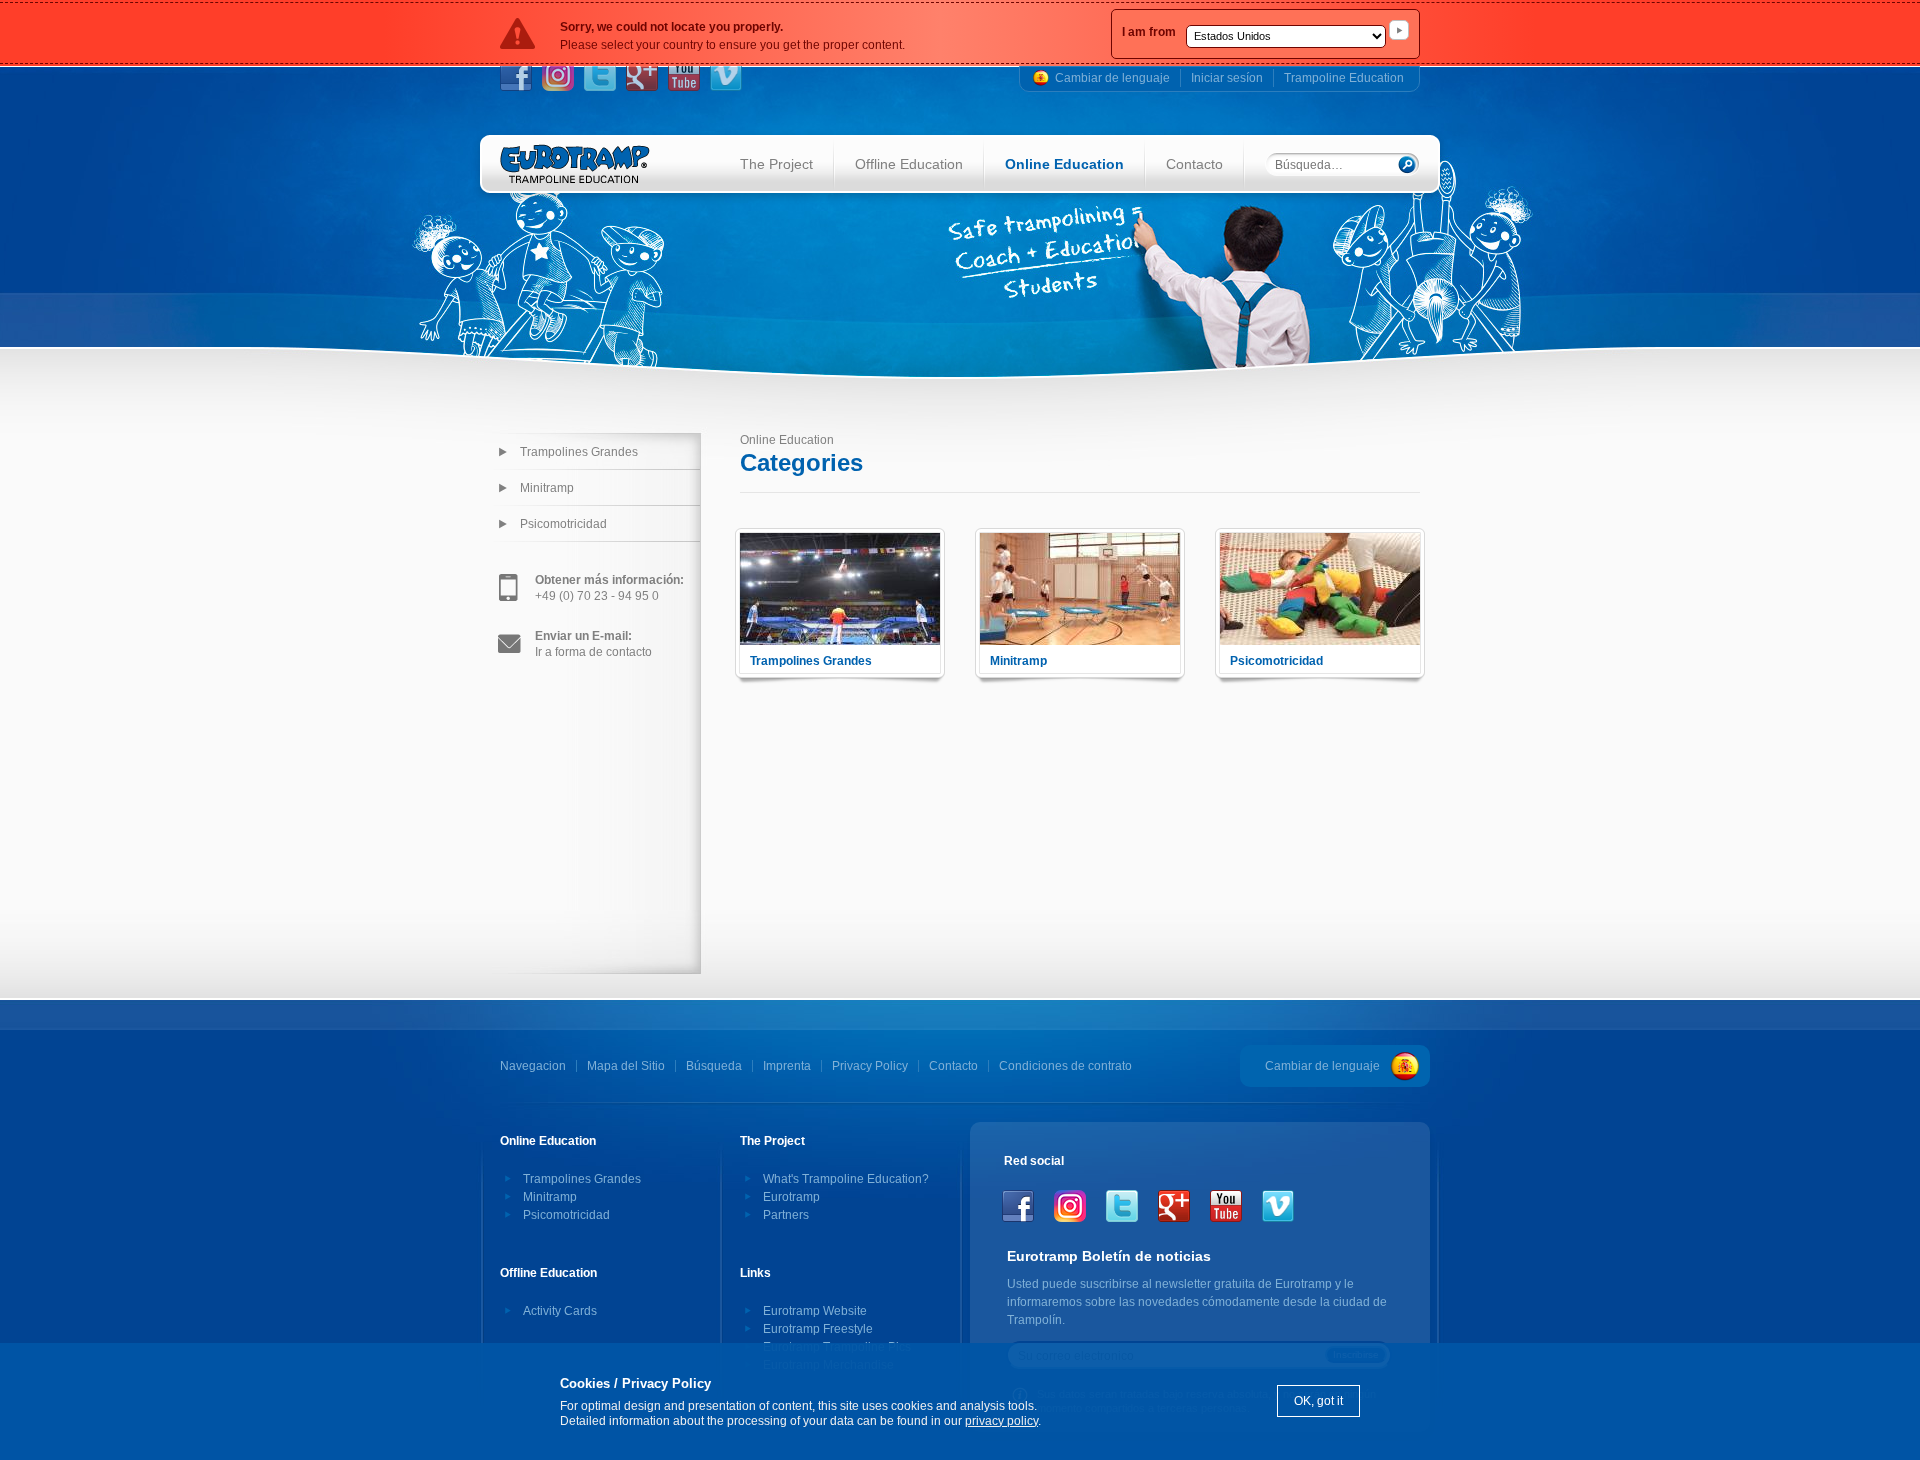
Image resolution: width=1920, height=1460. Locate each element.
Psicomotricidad (563, 524)
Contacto (1194, 164)
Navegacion (533, 1066)
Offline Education (909, 164)
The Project (776, 164)
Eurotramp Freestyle (818, 1329)
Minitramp (547, 488)
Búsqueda (714, 1066)
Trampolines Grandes (579, 452)
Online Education (1064, 164)
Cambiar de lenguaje (1112, 78)
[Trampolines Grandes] (840, 636)
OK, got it (1318, 1401)
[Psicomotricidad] (1320, 636)
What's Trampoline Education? (846, 1179)
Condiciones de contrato (1065, 1066)
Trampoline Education (1344, 78)
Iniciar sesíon (1227, 78)
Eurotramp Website (815, 1311)
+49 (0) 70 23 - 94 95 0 (609, 588)
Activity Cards (560, 1311)
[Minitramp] (1080, 636)
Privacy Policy (870, 1066)
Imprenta (787, 1066)
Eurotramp (791, 1197)
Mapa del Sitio (626, 1066)
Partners (786, 1215)
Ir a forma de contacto (593, 644)
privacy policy (1001, 1421)
